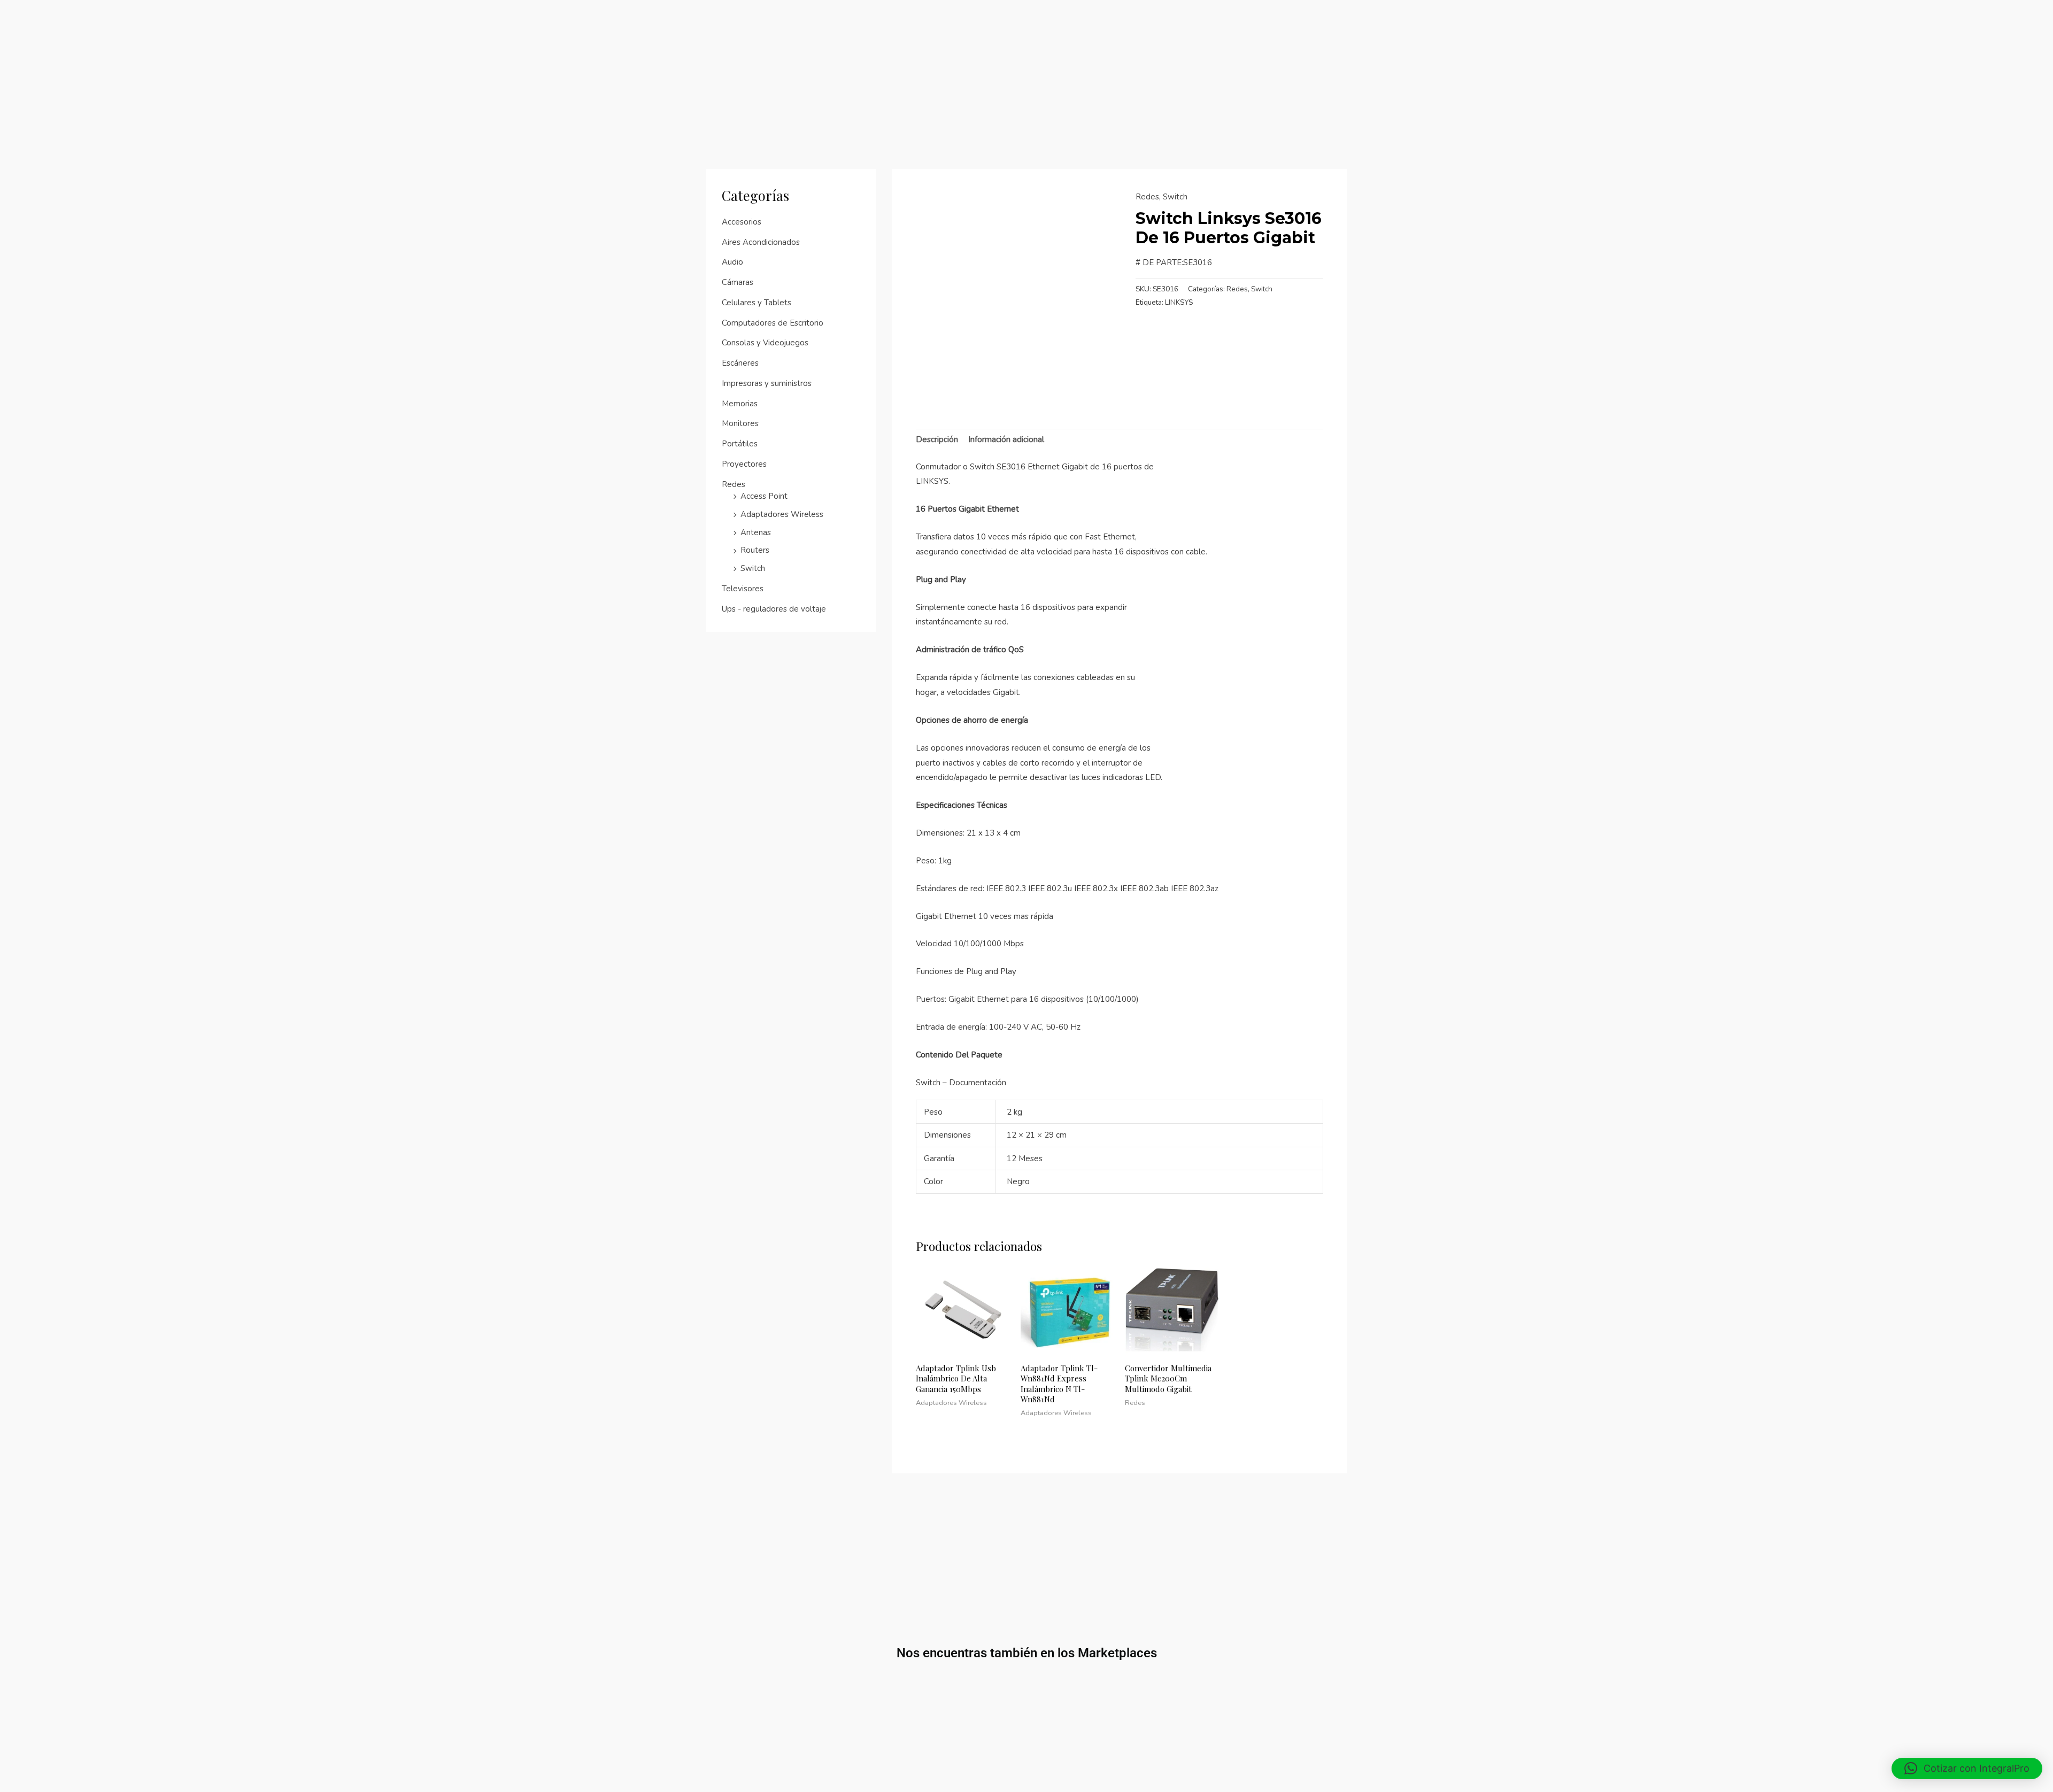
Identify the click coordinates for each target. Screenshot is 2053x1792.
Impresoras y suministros (767, 383)
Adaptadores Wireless (782, 514)
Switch (753, 568)
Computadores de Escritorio (773, 323)
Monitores (740, 423)
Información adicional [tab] (1006, 439)
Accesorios (742, 222)
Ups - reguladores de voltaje (774, 609)
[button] (1967, 1768)
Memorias (740, 404)
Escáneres (740, 363)
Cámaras (738, 282)
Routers (755, 550)
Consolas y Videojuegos (765, 343)
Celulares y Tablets (757, 303)
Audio (732, 262)
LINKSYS (1179, 302)
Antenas (756, 532)
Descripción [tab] (937, 439)
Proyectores (744, 464)
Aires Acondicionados (761, 242)
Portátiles (740, 444)
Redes (734, 484)
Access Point (764, 496)
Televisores (743, 589)
